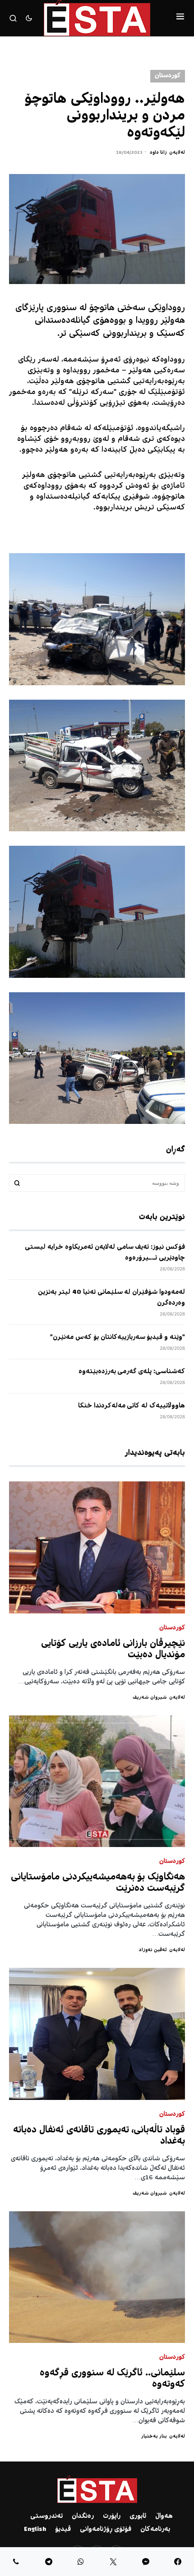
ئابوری (138, 2516)
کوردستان (168, 76)
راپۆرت (112, 2516)
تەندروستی (46, 2516)
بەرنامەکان (155, 2530)
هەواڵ (164, 2516)
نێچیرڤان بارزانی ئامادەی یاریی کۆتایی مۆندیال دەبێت (113, 1650)
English (35, 2530)
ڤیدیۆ (63, 2530)
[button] (180, 18)
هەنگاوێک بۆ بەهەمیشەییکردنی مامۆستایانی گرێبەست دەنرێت (98, 1883)
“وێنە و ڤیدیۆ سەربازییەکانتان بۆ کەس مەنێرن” (118, 1338)
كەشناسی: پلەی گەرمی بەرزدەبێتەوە (132, 1372)
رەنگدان (83, 2516)
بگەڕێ (17, 1183)
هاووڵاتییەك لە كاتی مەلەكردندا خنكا (132, 1406)
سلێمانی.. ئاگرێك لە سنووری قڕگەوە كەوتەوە (112, 2379)
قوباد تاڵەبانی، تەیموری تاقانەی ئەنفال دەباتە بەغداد (99, 2136)
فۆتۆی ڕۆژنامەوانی (106, 2530)
